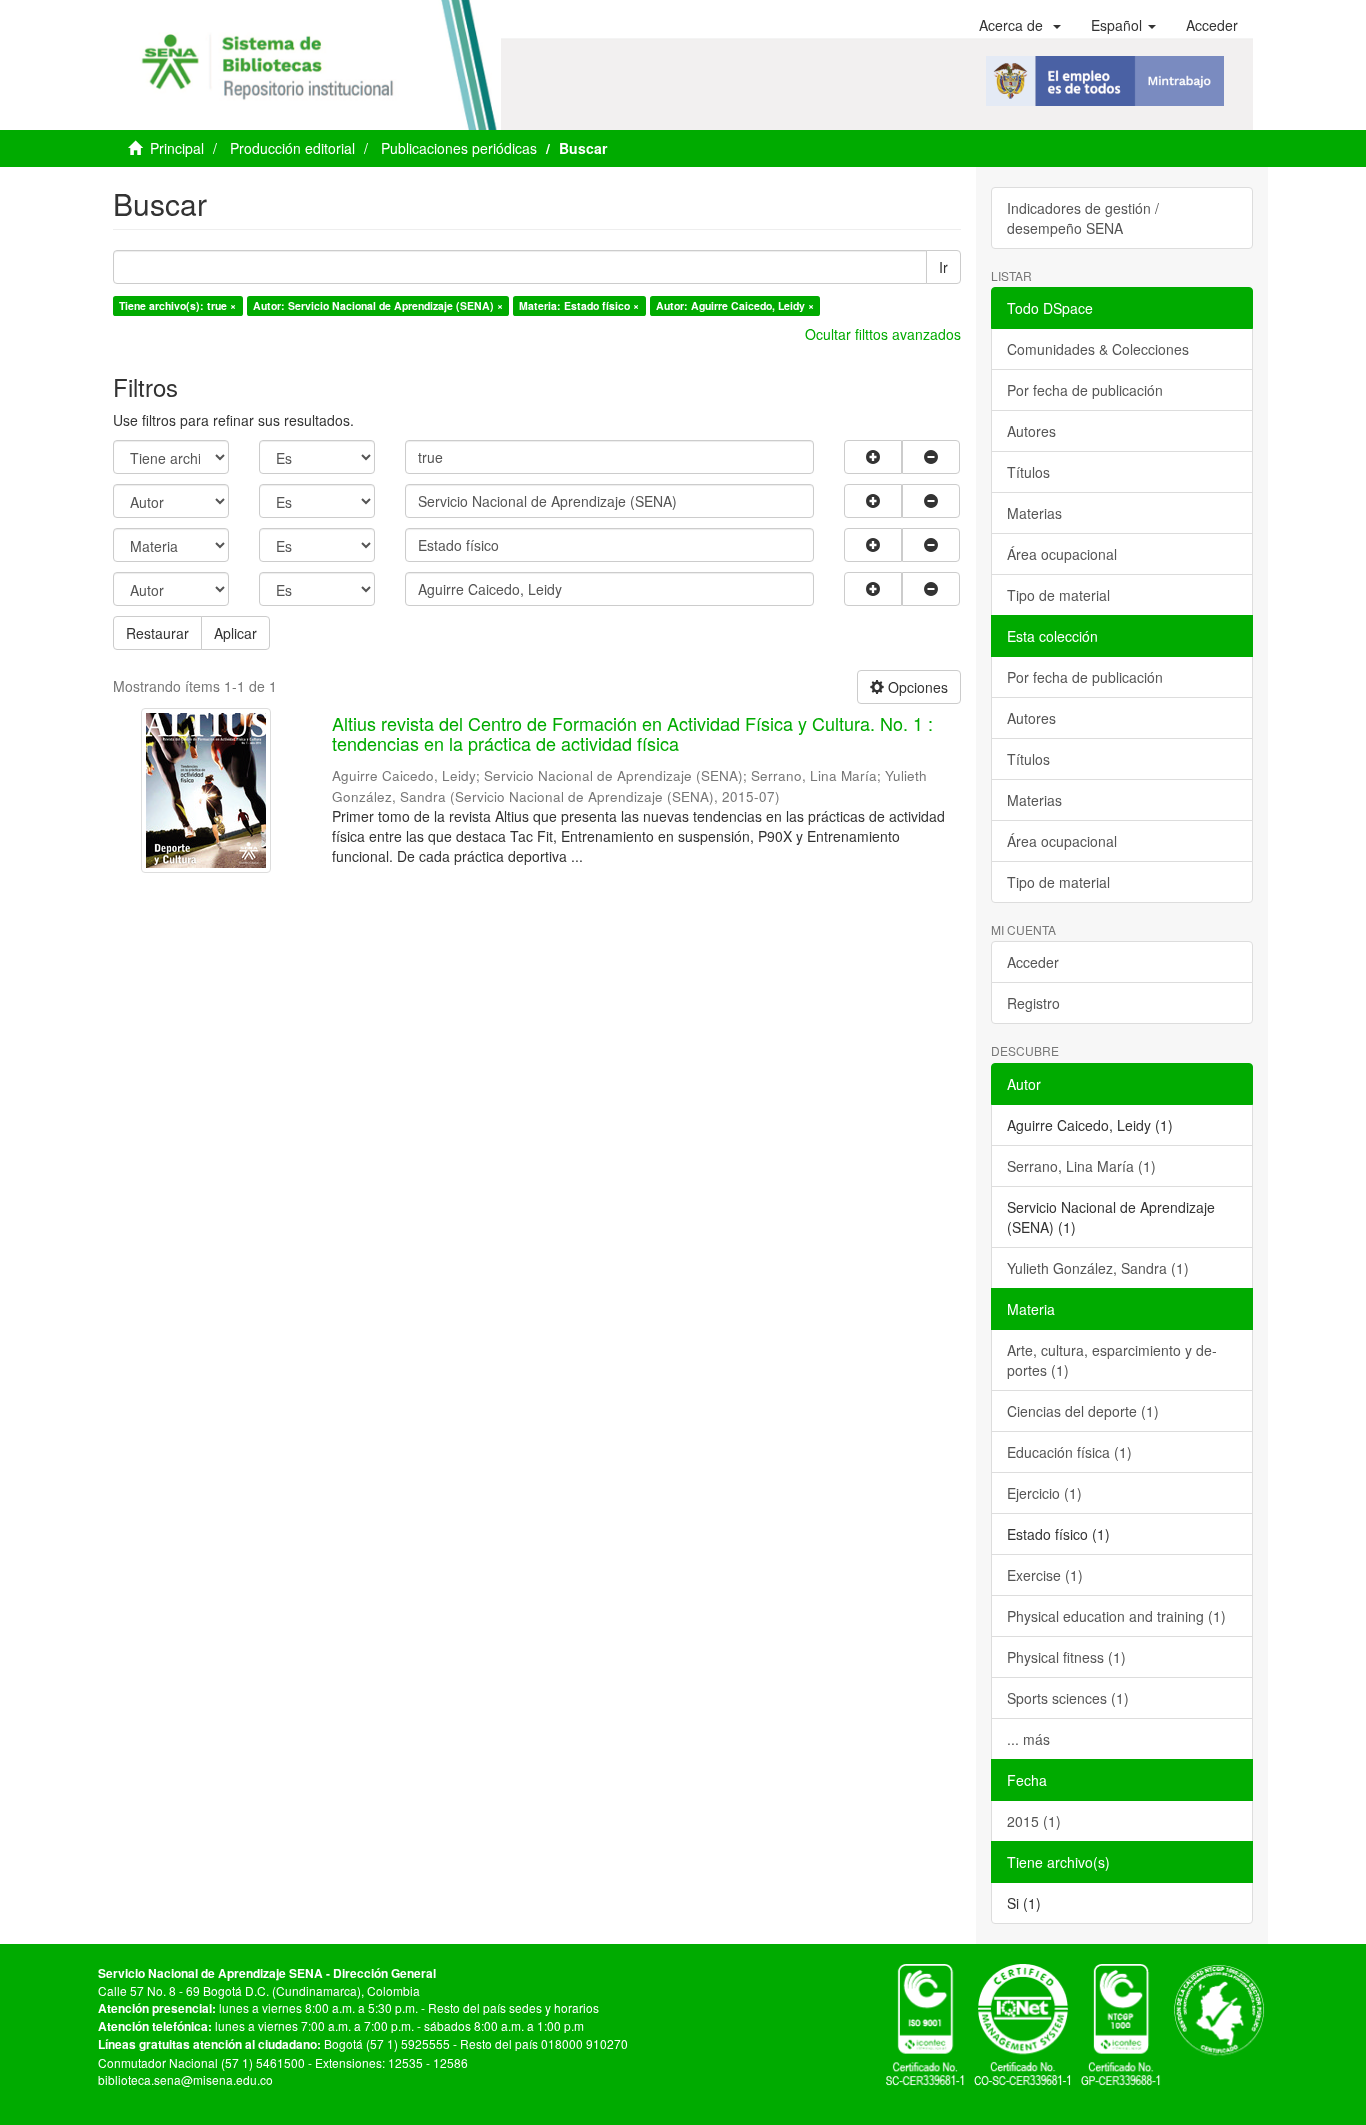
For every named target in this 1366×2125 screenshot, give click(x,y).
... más (1028, 1739)
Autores (1031, 431)
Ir (943, 267)
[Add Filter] (873, 457)
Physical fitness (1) (1066, 1657)
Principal (177, 148)
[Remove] (931, 457)
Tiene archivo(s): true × (177, 305)
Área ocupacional (1062, 554)
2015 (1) (1034, 1821)
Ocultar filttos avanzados (883, 334)
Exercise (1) (1045, 1575)
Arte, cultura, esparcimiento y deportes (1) (1112, 1360)
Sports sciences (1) (1068, 1698)
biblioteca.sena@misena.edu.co (185, 2079)
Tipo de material (1058, 595)
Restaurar (157, 633)
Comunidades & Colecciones (1098, 349)
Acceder (1033, 962)
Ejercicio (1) (1044, 1493)
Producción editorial (292, 148)
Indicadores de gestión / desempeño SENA (1083, 218)
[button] (1020, 25)
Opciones (916, 687)
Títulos (1028, 472)
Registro (1033, 1003)
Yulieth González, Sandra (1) (1098, 1268)
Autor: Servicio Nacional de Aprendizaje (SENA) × (378, 305)
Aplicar (235, 633)
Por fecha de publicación (1085, 390)
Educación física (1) (1069, 1452)
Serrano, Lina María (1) (1081, 1166)
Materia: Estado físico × (579, 305)
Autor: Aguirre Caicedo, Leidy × (735, 305)
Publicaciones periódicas (459, 148)
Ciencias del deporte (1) (1083, 1411)
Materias (1034, 513)
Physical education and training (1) (1116, 1616)
